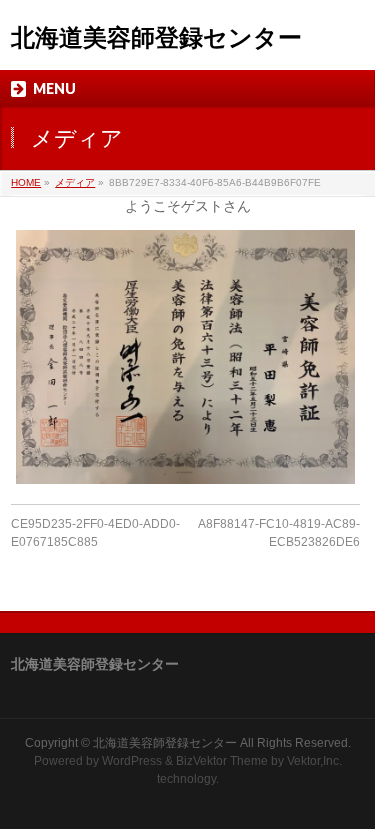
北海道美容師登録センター (156, 37)
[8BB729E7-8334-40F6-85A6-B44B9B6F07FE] (185, 357)
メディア (75, 182)
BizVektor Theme (222, 761)
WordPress (132, 761)
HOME (26, 182)
